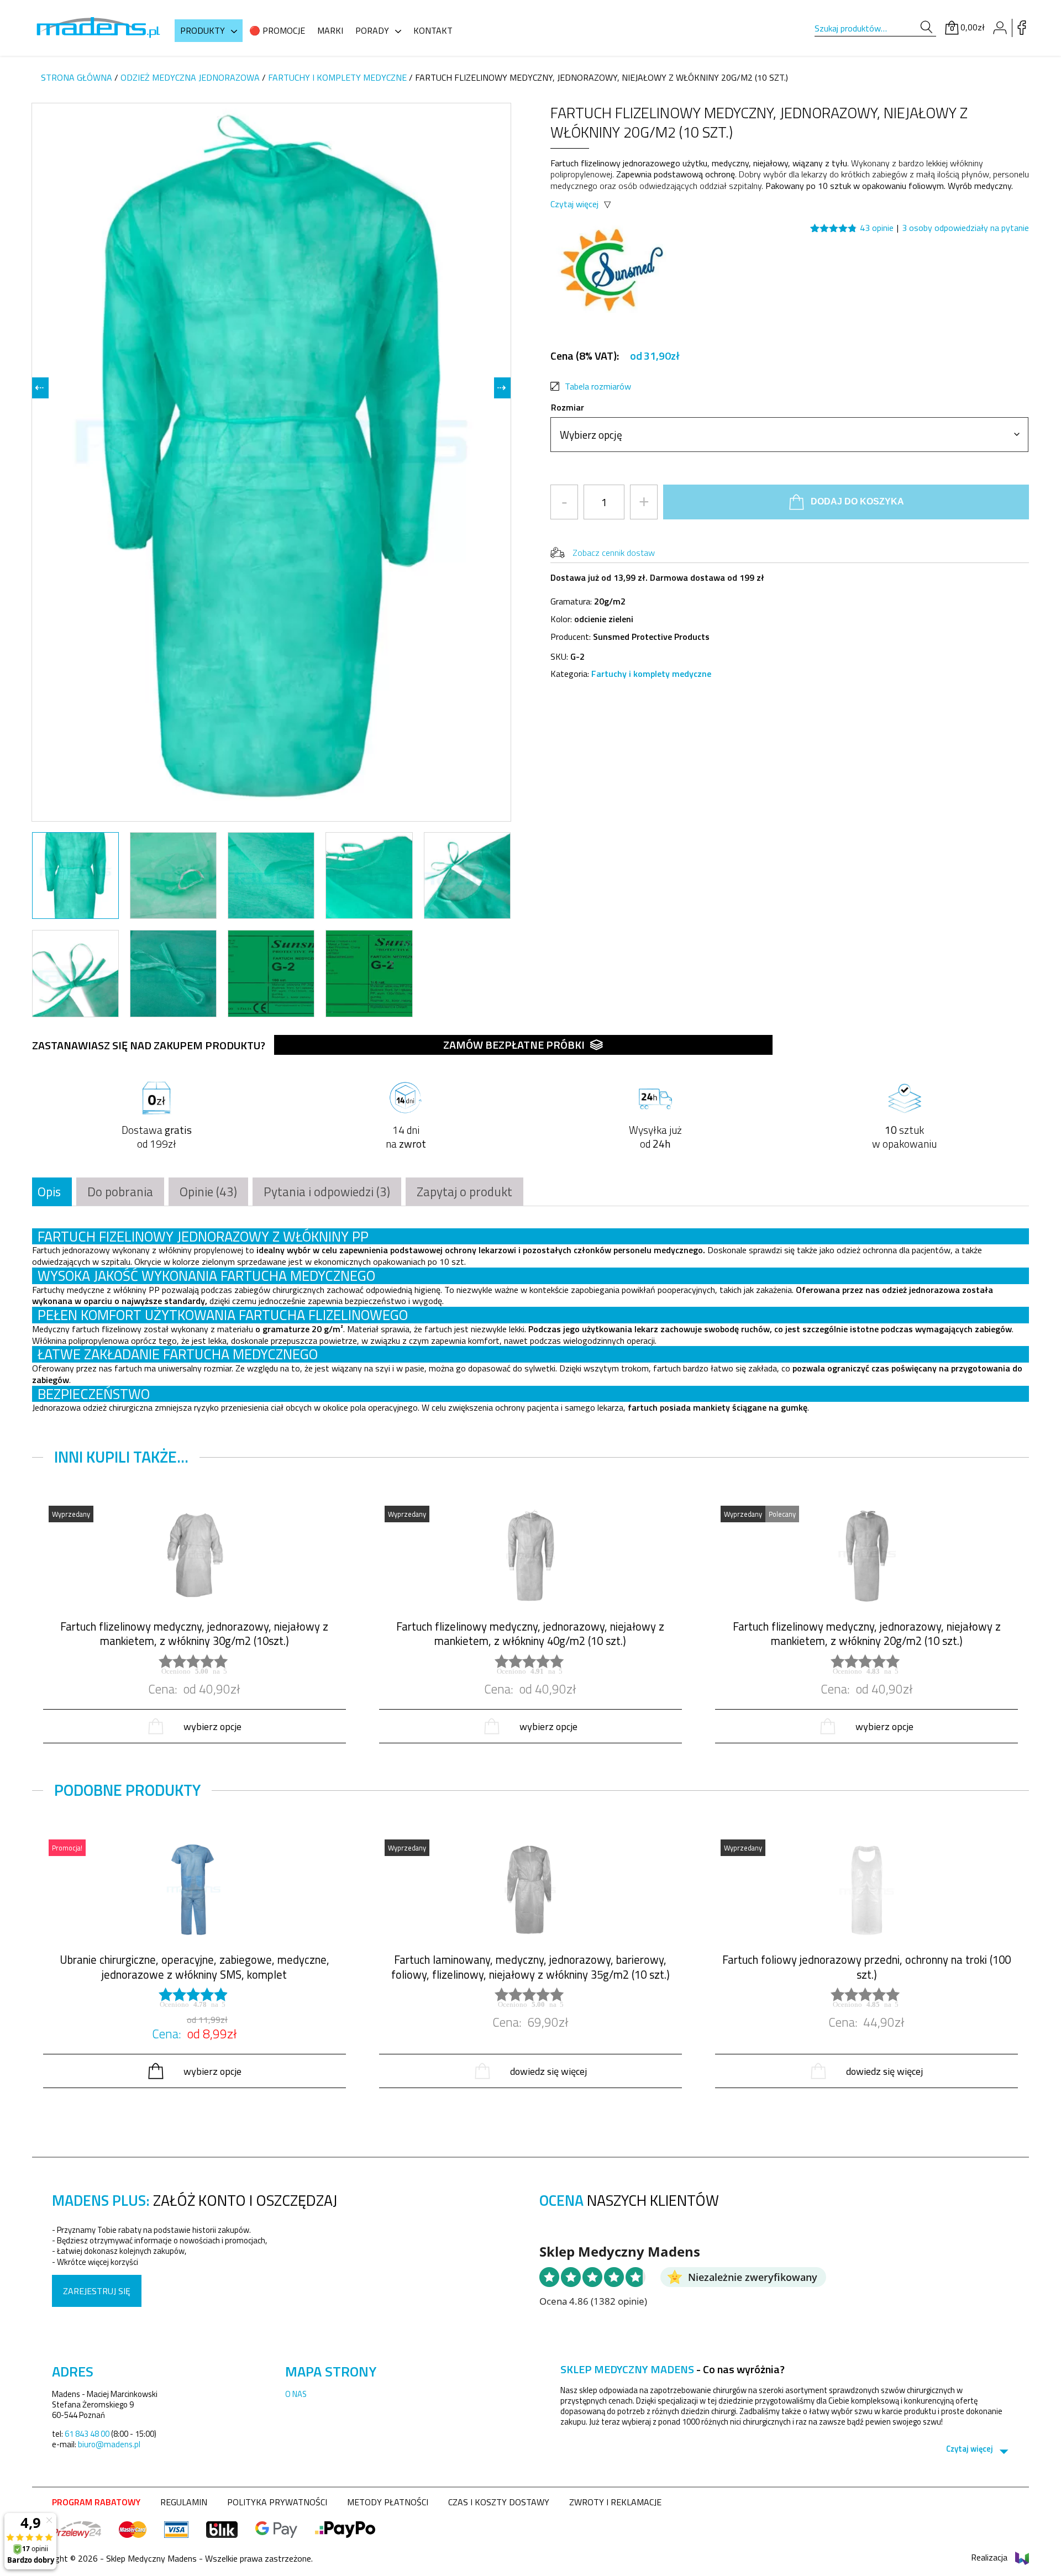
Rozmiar (568, 407)
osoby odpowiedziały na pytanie (965, 228)
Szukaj (926, 27)
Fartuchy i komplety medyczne (337, 77)
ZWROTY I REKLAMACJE (615, 2502)
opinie (877, 228)
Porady (372, 30)
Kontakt (433, 30)
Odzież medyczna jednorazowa (190, 77)
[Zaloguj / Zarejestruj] (1000, 28)
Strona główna (77, 77)
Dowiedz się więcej (548, 2071)
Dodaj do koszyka (857, 501)
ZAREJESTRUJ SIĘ (97, 2291)
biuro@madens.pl (109, 2444)
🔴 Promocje (277, 30)
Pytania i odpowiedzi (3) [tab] (327, 1192)
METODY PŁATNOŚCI (388, 2502)
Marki (330, 30)
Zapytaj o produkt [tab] (464, 1192)
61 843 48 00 (87, 2434)
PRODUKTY (203, 30)
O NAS (296, 2394)
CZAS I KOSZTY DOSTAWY (499, 2502)
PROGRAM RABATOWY (96, 2502)
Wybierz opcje (212, 1726)
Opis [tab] (49, 1192)
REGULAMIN (184, 2502)
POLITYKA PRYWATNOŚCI (277, 2502)
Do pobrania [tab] (120, 1192)
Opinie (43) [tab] (208, 1192)
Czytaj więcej (574, 204)
